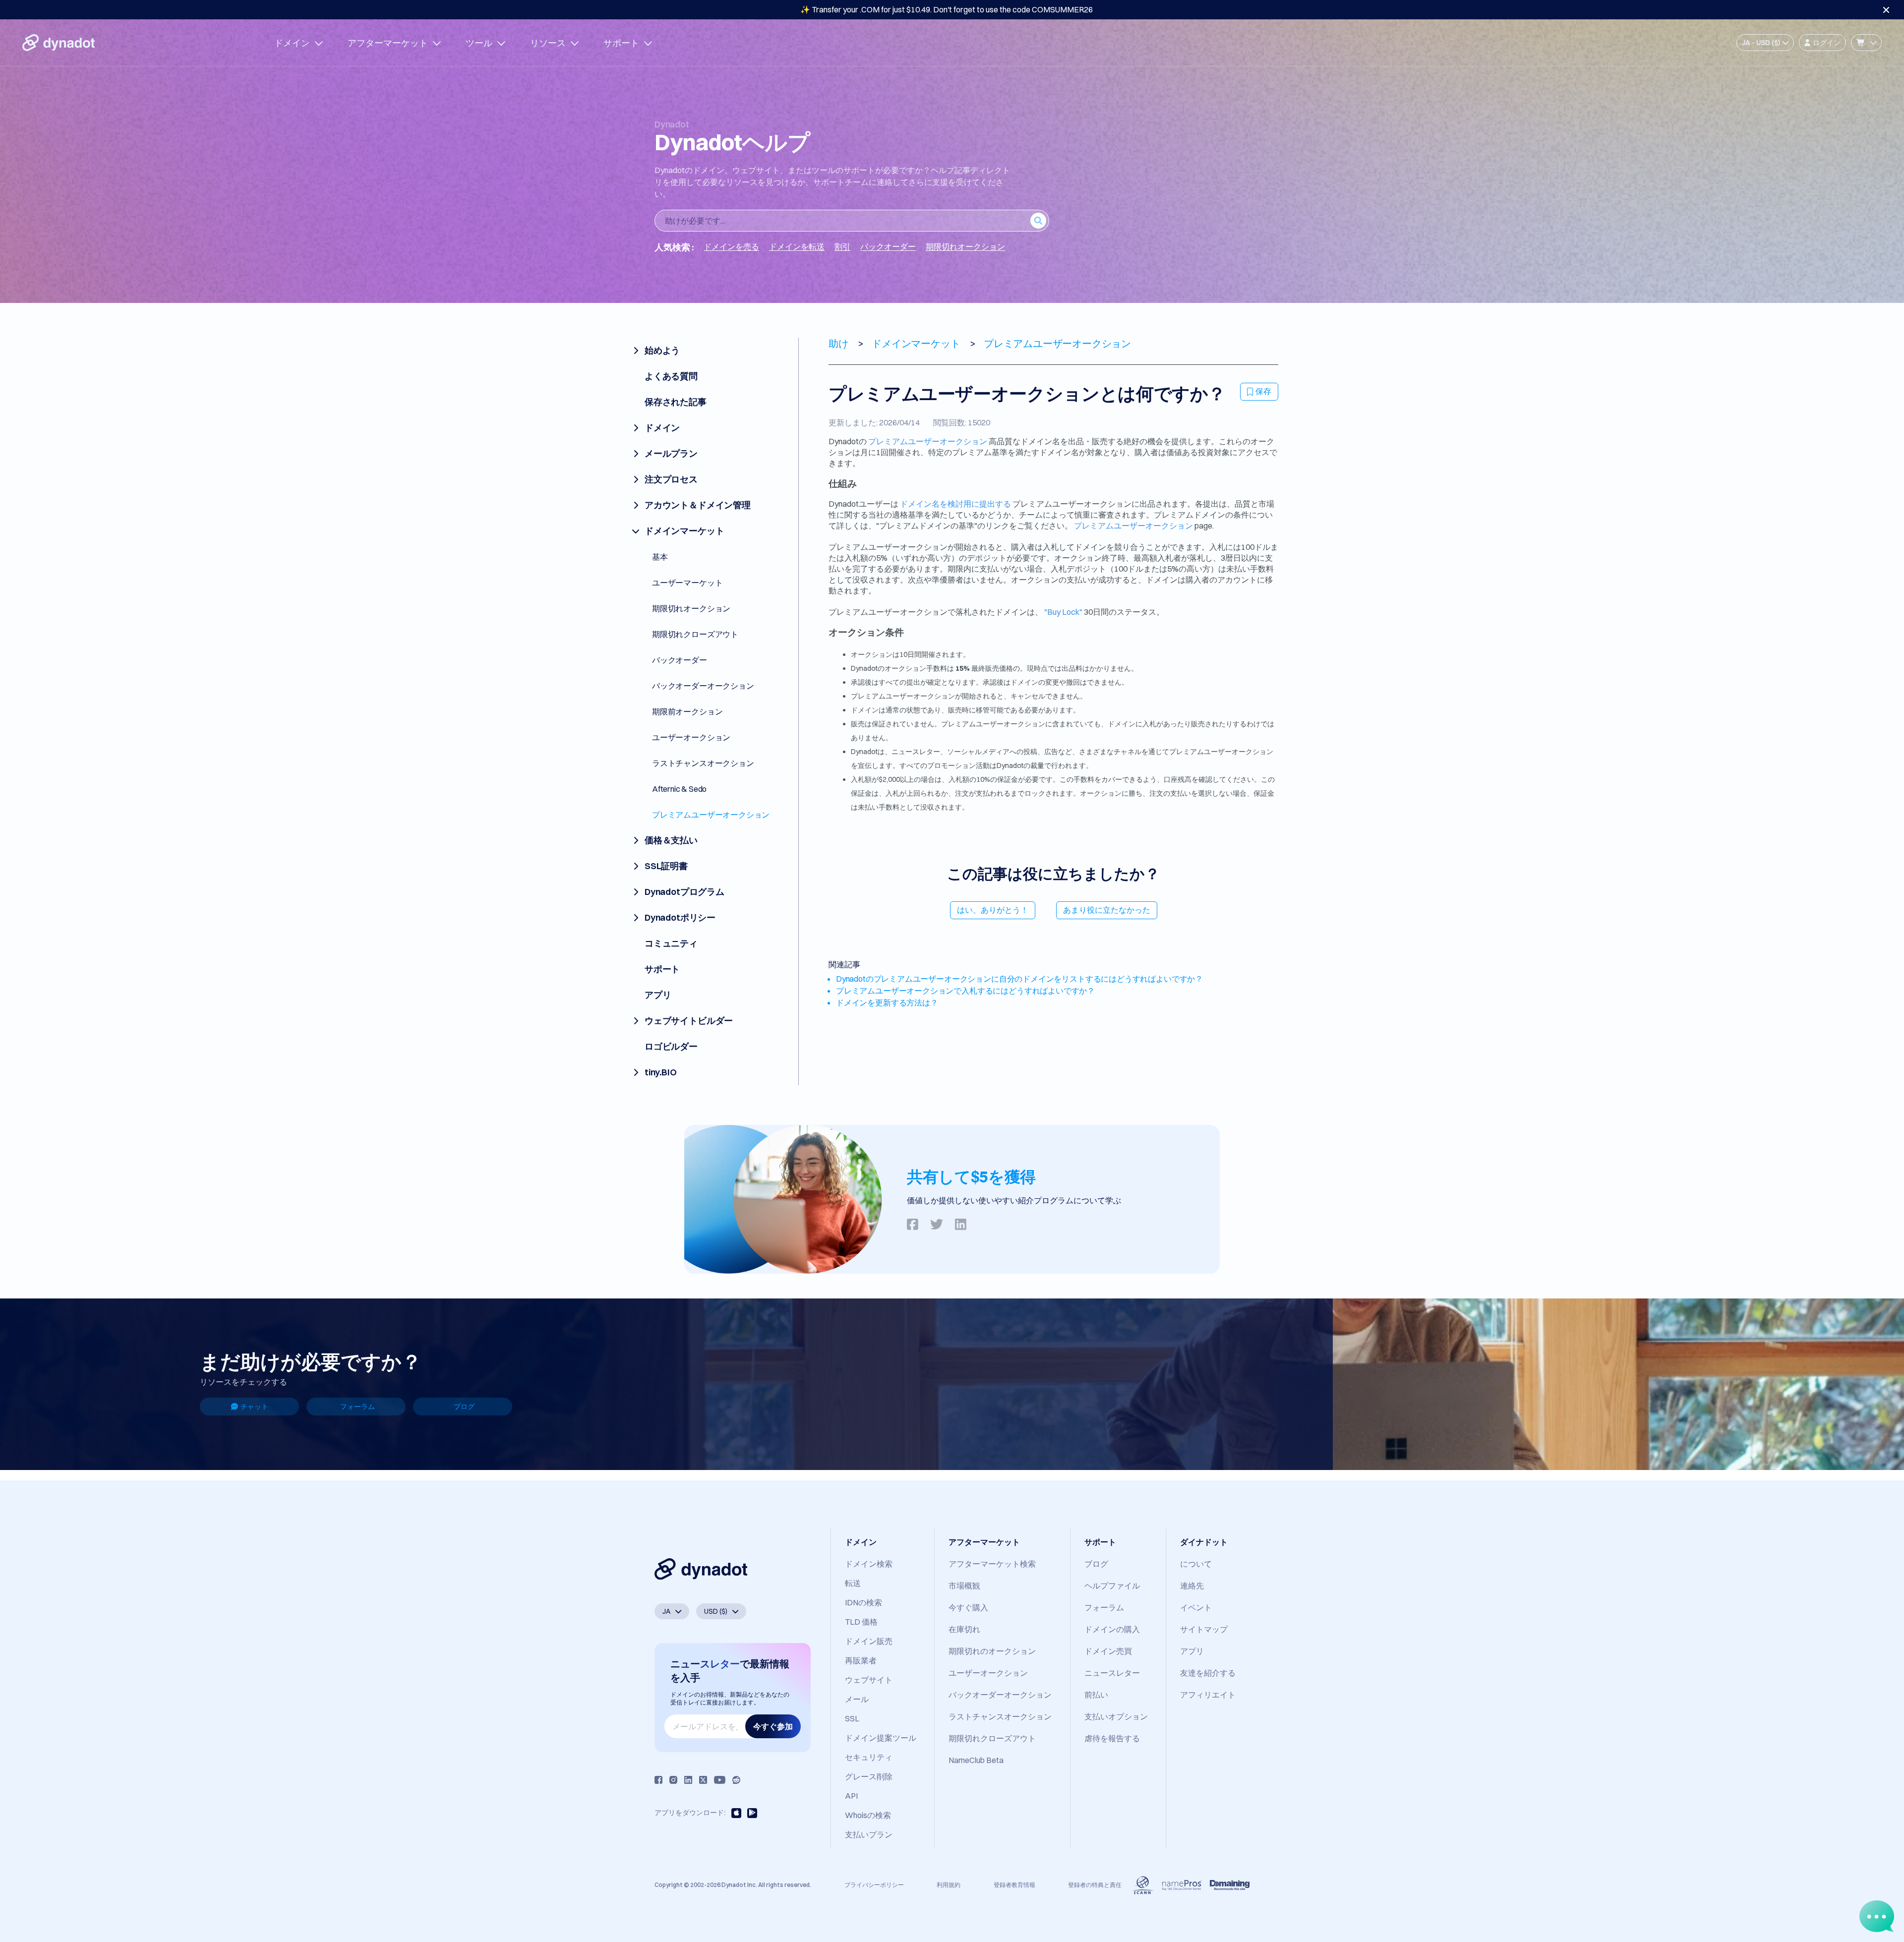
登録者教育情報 (1014, 1885)
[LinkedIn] (688, 1780)
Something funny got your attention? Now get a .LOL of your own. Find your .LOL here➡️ (947, 9)
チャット (254, 1407)
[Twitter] (703, 1780)
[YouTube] (720, 1780)
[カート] (1866, 43)
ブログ (464, 1407)
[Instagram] (673, 1780)
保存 (1263, 391)
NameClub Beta (976, 1760)
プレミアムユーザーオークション (928, 441)
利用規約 (949, 1885)
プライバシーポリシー (874, 1885)
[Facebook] (658, 1780)
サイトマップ (1204, 1629)
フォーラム (357, 1407)
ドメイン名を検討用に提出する (955, 504)
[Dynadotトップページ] (59, 43)
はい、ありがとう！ (993, 910)
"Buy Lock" (1063, 612)
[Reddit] (736, 1780)
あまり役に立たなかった (1107, 910)
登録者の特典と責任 (1095, 1885)
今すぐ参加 (773, 1726)
